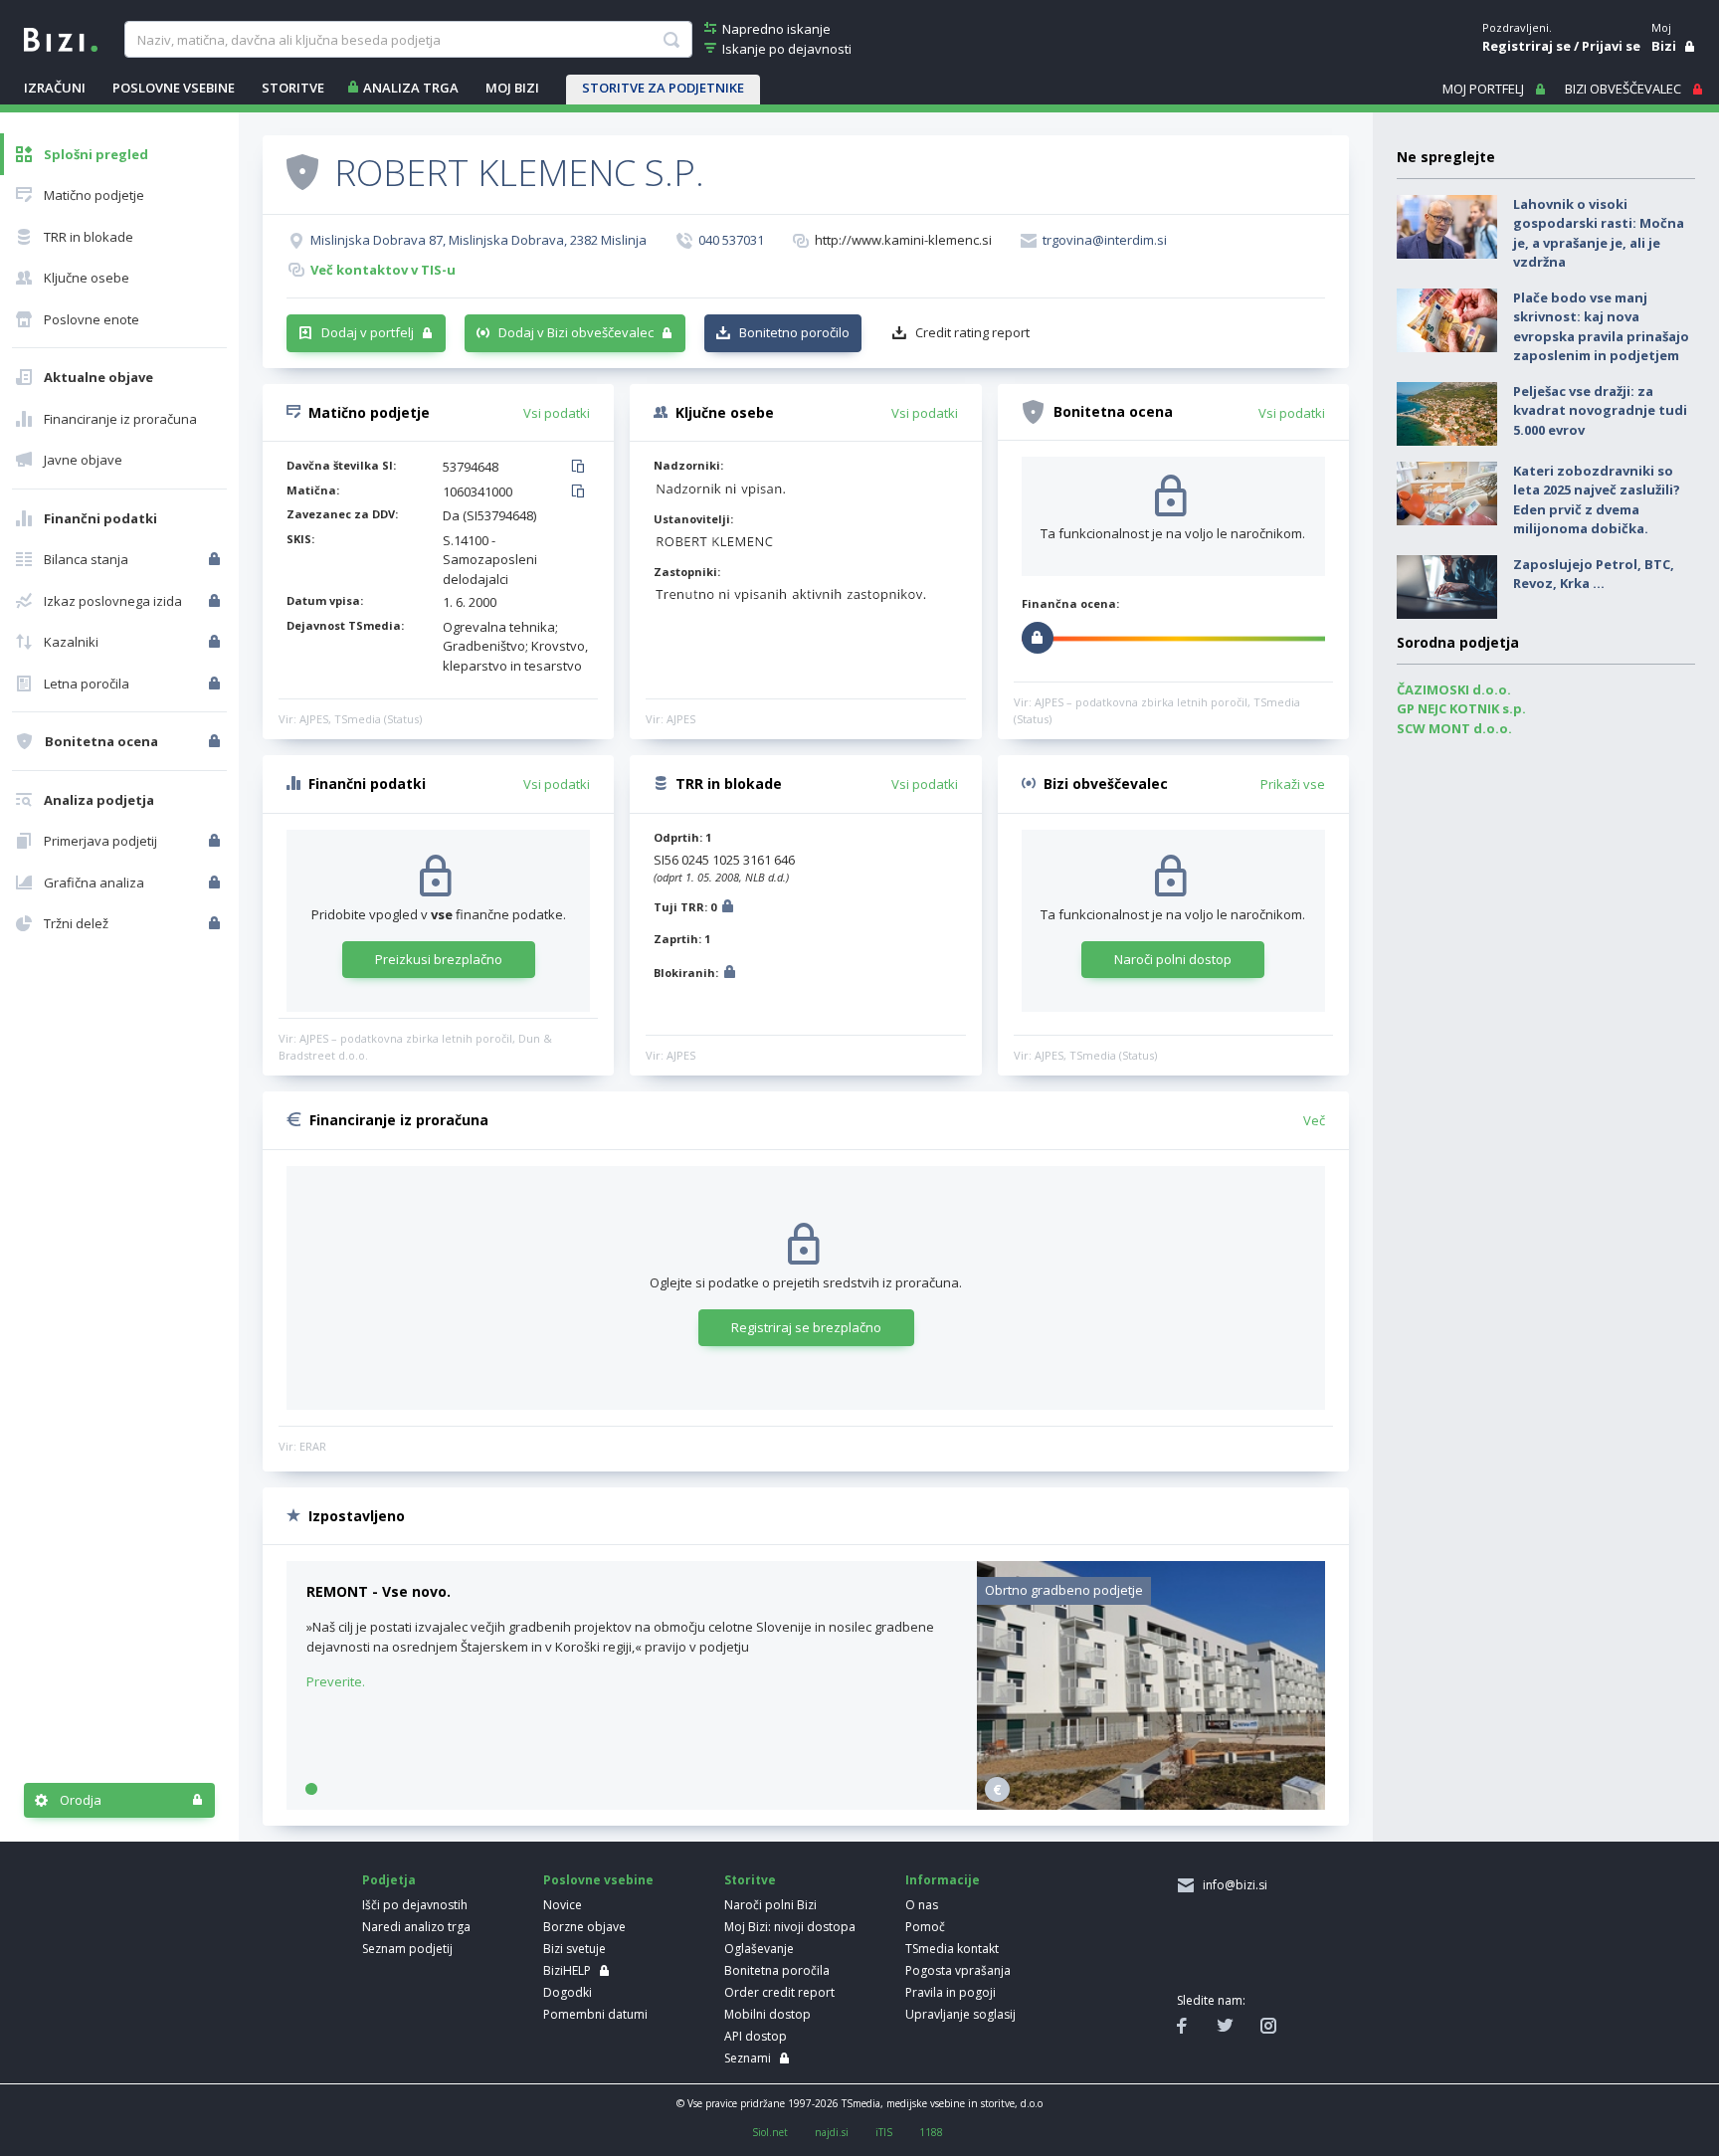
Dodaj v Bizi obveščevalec (576, 332)
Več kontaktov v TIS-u (383, 270)
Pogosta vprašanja (958, 1970)
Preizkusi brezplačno (439, 959)
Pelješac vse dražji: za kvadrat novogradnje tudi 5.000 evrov (1600, 410)
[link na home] (61, 38)
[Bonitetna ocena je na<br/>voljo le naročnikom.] (216, 741)
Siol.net (770, 2132)
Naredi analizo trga (416, 1927)
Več (1314, 1120)
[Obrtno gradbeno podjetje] (1151, 1805)
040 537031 (731, 240)
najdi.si (832, 2132)
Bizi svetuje (574, 1949)
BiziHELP (567, 1970)
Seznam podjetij (407, 1949)
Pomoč (925, 1927)
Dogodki (568, 1992)
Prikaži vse (1293, 784)
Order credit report (779, 1992)
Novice (563, 1905)
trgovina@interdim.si (1105, 240)
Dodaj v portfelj (368, 332)
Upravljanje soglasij (960, 2014)
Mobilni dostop (767, 2014)
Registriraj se (1527, 46)
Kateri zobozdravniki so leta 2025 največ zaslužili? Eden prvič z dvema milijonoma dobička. (1597, 500)
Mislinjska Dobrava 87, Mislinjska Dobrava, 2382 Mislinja (478, 240)
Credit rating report (972, 332)
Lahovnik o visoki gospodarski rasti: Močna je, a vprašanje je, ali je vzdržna (1599, 233)
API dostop (756, 2036)
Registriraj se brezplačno (806, 1327)
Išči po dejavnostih (415, 1905)
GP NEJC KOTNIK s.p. (1461, 708)
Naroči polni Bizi (770, 1905)
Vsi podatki (557, 413)
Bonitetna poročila (777, 1970)
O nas (922, 1905)
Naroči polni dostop (1173, 959)
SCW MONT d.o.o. (1454, 728)
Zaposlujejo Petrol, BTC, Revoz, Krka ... (1594, 574)
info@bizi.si (1232, 1885)
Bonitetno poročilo (794, 332)
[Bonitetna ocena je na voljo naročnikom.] (302, 171)
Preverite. (336, 1681)
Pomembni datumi (595, 2014)
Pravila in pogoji (951, 1992)
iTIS (884, 2132)
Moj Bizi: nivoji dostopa (790, 1927)
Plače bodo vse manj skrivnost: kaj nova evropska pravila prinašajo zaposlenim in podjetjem (1601, 327)
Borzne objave (584, 1927)
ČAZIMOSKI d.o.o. (1454, 689)
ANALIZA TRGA (411, 88)
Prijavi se (1611, 46)
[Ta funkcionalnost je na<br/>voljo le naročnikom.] (216, 559)
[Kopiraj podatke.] (581, 468)
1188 (931, 2132)
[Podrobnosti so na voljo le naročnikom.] (728, 909)
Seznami (748, 2058)
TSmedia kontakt (952, 1949)
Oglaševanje (759, 1949)
